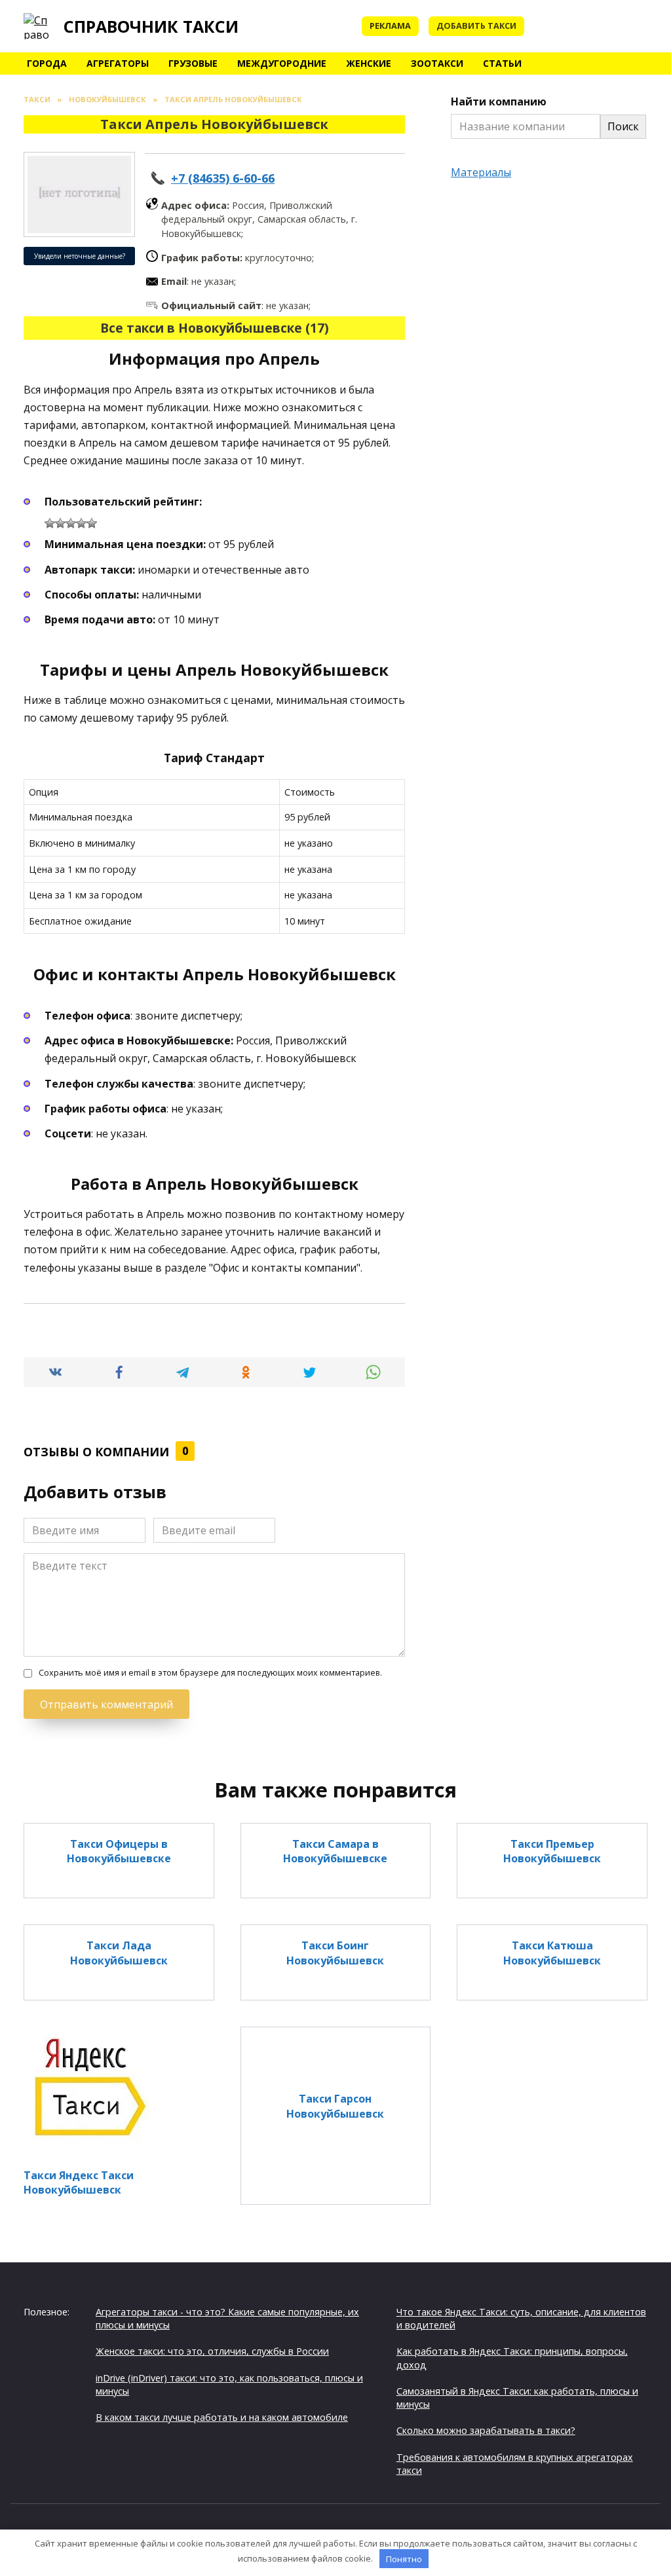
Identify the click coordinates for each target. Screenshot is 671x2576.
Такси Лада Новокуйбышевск (119, 1953)
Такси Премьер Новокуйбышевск (552, 1851)
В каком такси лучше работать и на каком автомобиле (222, 2417)
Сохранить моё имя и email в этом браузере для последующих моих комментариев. (210, 1673)
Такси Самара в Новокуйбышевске (335, 1851)
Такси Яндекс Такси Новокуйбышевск (79, 2182)
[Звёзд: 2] (60, 523)
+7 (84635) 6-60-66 (223, 178)
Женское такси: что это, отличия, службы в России (212, 2351)
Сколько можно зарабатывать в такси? (486, 2430)
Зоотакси (437, 63)
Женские (369, 63)
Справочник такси (151, 26)
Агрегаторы (118, 63)
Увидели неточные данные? (80, 256)
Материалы (481, 172)
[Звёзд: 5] (92, 523)
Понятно (404, 2559)
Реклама (390, 26)
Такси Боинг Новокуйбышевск (335, 1953)
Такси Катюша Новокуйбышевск (552, 1953)
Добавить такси (476, 26)
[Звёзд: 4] (81, 523)
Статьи (502, 63)
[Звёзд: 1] (50, 523)
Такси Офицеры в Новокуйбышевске (119, 1851)
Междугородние (282, 63)
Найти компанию (499, 101)
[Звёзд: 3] (71, 523)
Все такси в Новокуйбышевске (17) (215, 328)
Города (47, 63)
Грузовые (193, 63)
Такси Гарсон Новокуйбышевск (335, 2106)
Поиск (623, 126)
